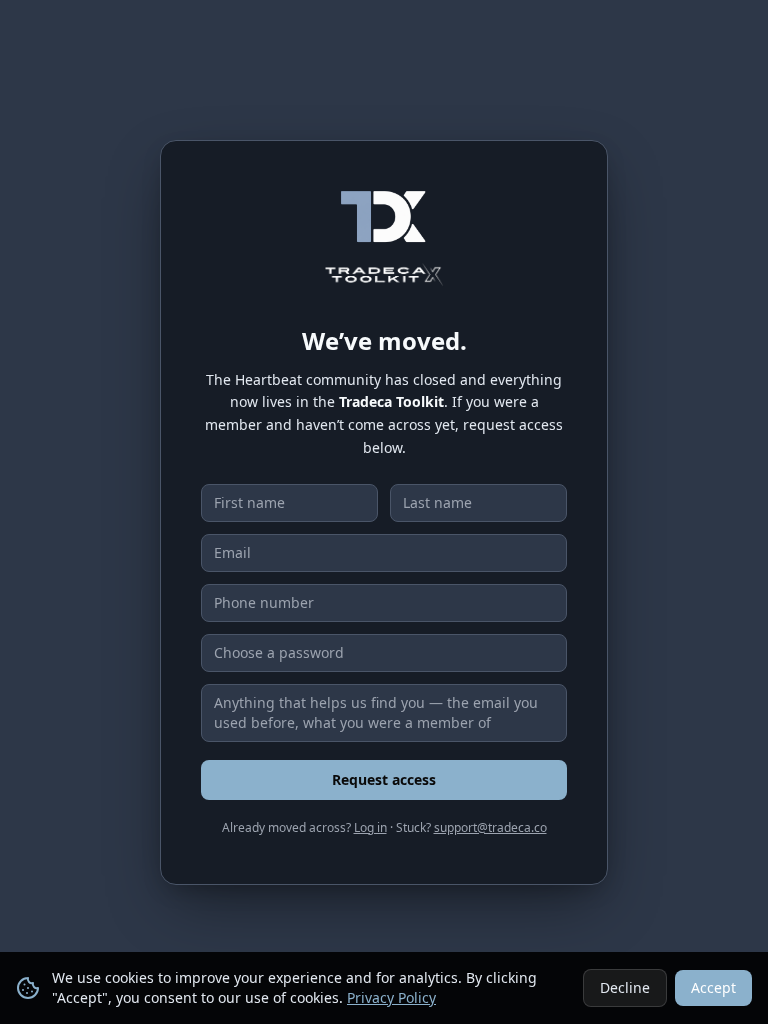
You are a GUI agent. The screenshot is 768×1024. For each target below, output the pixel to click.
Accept (713, 987)
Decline (625, 987)
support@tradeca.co (490, 827)
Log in (370, 827)
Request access (384, 779)
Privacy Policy (391, 997)
